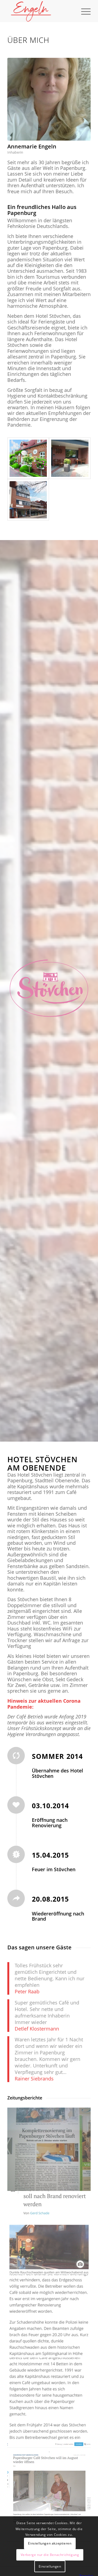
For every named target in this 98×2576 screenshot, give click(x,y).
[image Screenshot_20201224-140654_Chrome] (49, 2233)
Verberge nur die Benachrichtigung (50, 2555)
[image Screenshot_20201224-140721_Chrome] (49, 2399)
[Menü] (83, 11)
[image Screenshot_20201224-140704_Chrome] (49, 2316)
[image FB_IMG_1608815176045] (49, 2149)
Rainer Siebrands (34, 2079)
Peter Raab (27, 1991)
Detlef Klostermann (37, 2029)
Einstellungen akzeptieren (50, 2543)
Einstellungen (50, 2566)
